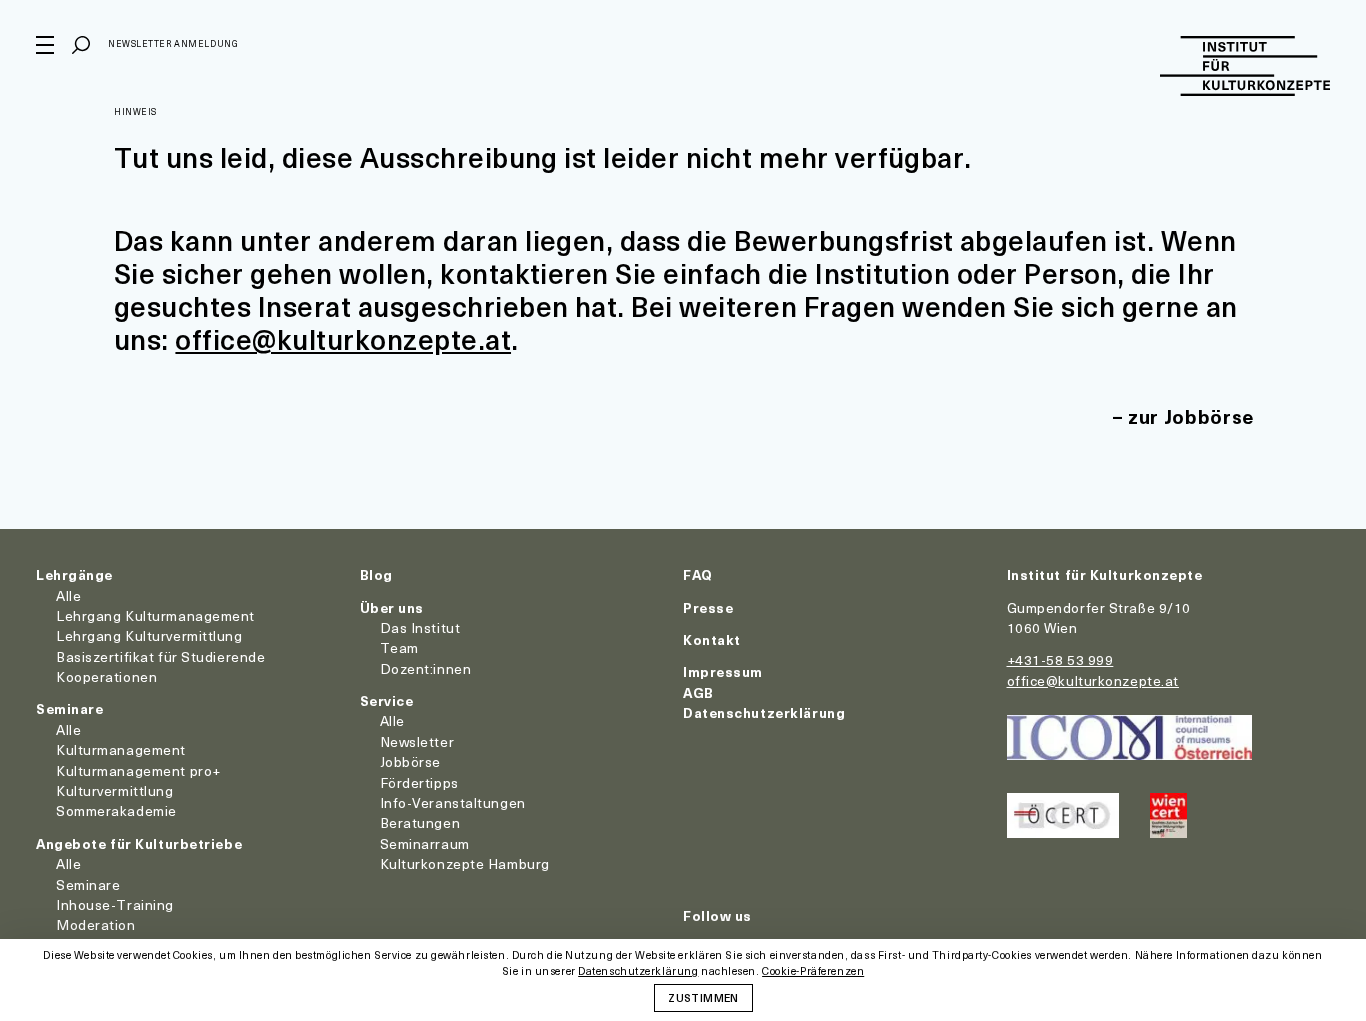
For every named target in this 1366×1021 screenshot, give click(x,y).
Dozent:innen (426, 668)
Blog (376, 574)
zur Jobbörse (1191, 416)
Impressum (723, 671)
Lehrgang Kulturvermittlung (149, 635)
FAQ (698, 574)
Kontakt (712, 639)
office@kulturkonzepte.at (343, 338)
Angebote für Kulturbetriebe (139, 843)
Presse (708, 607)
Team (399, 647)
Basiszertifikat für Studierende (160, 656)
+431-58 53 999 (1060, 659)
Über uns (392, 607)
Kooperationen (106, 676)
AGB (698, 692)
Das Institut (420, 627)
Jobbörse (410, 761)
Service (387, 700)
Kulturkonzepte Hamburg (465, 863)
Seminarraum (425, 843)
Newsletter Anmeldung (173, 43)
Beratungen (420, 822)
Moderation (96, 924)
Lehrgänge (74, 574)
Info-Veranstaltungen (453, 802)
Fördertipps (419, 782)
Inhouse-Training (115, 904)
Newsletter (417, 741)
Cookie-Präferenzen (813, 971)
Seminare (69, 708)
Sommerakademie (116, 810)
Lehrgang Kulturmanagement (155, 615)
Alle (68, 595)
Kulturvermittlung (115, 790)
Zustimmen (703, 997)
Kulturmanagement (121, 749)
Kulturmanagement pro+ (138, 770)
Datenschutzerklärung (764, 712)
